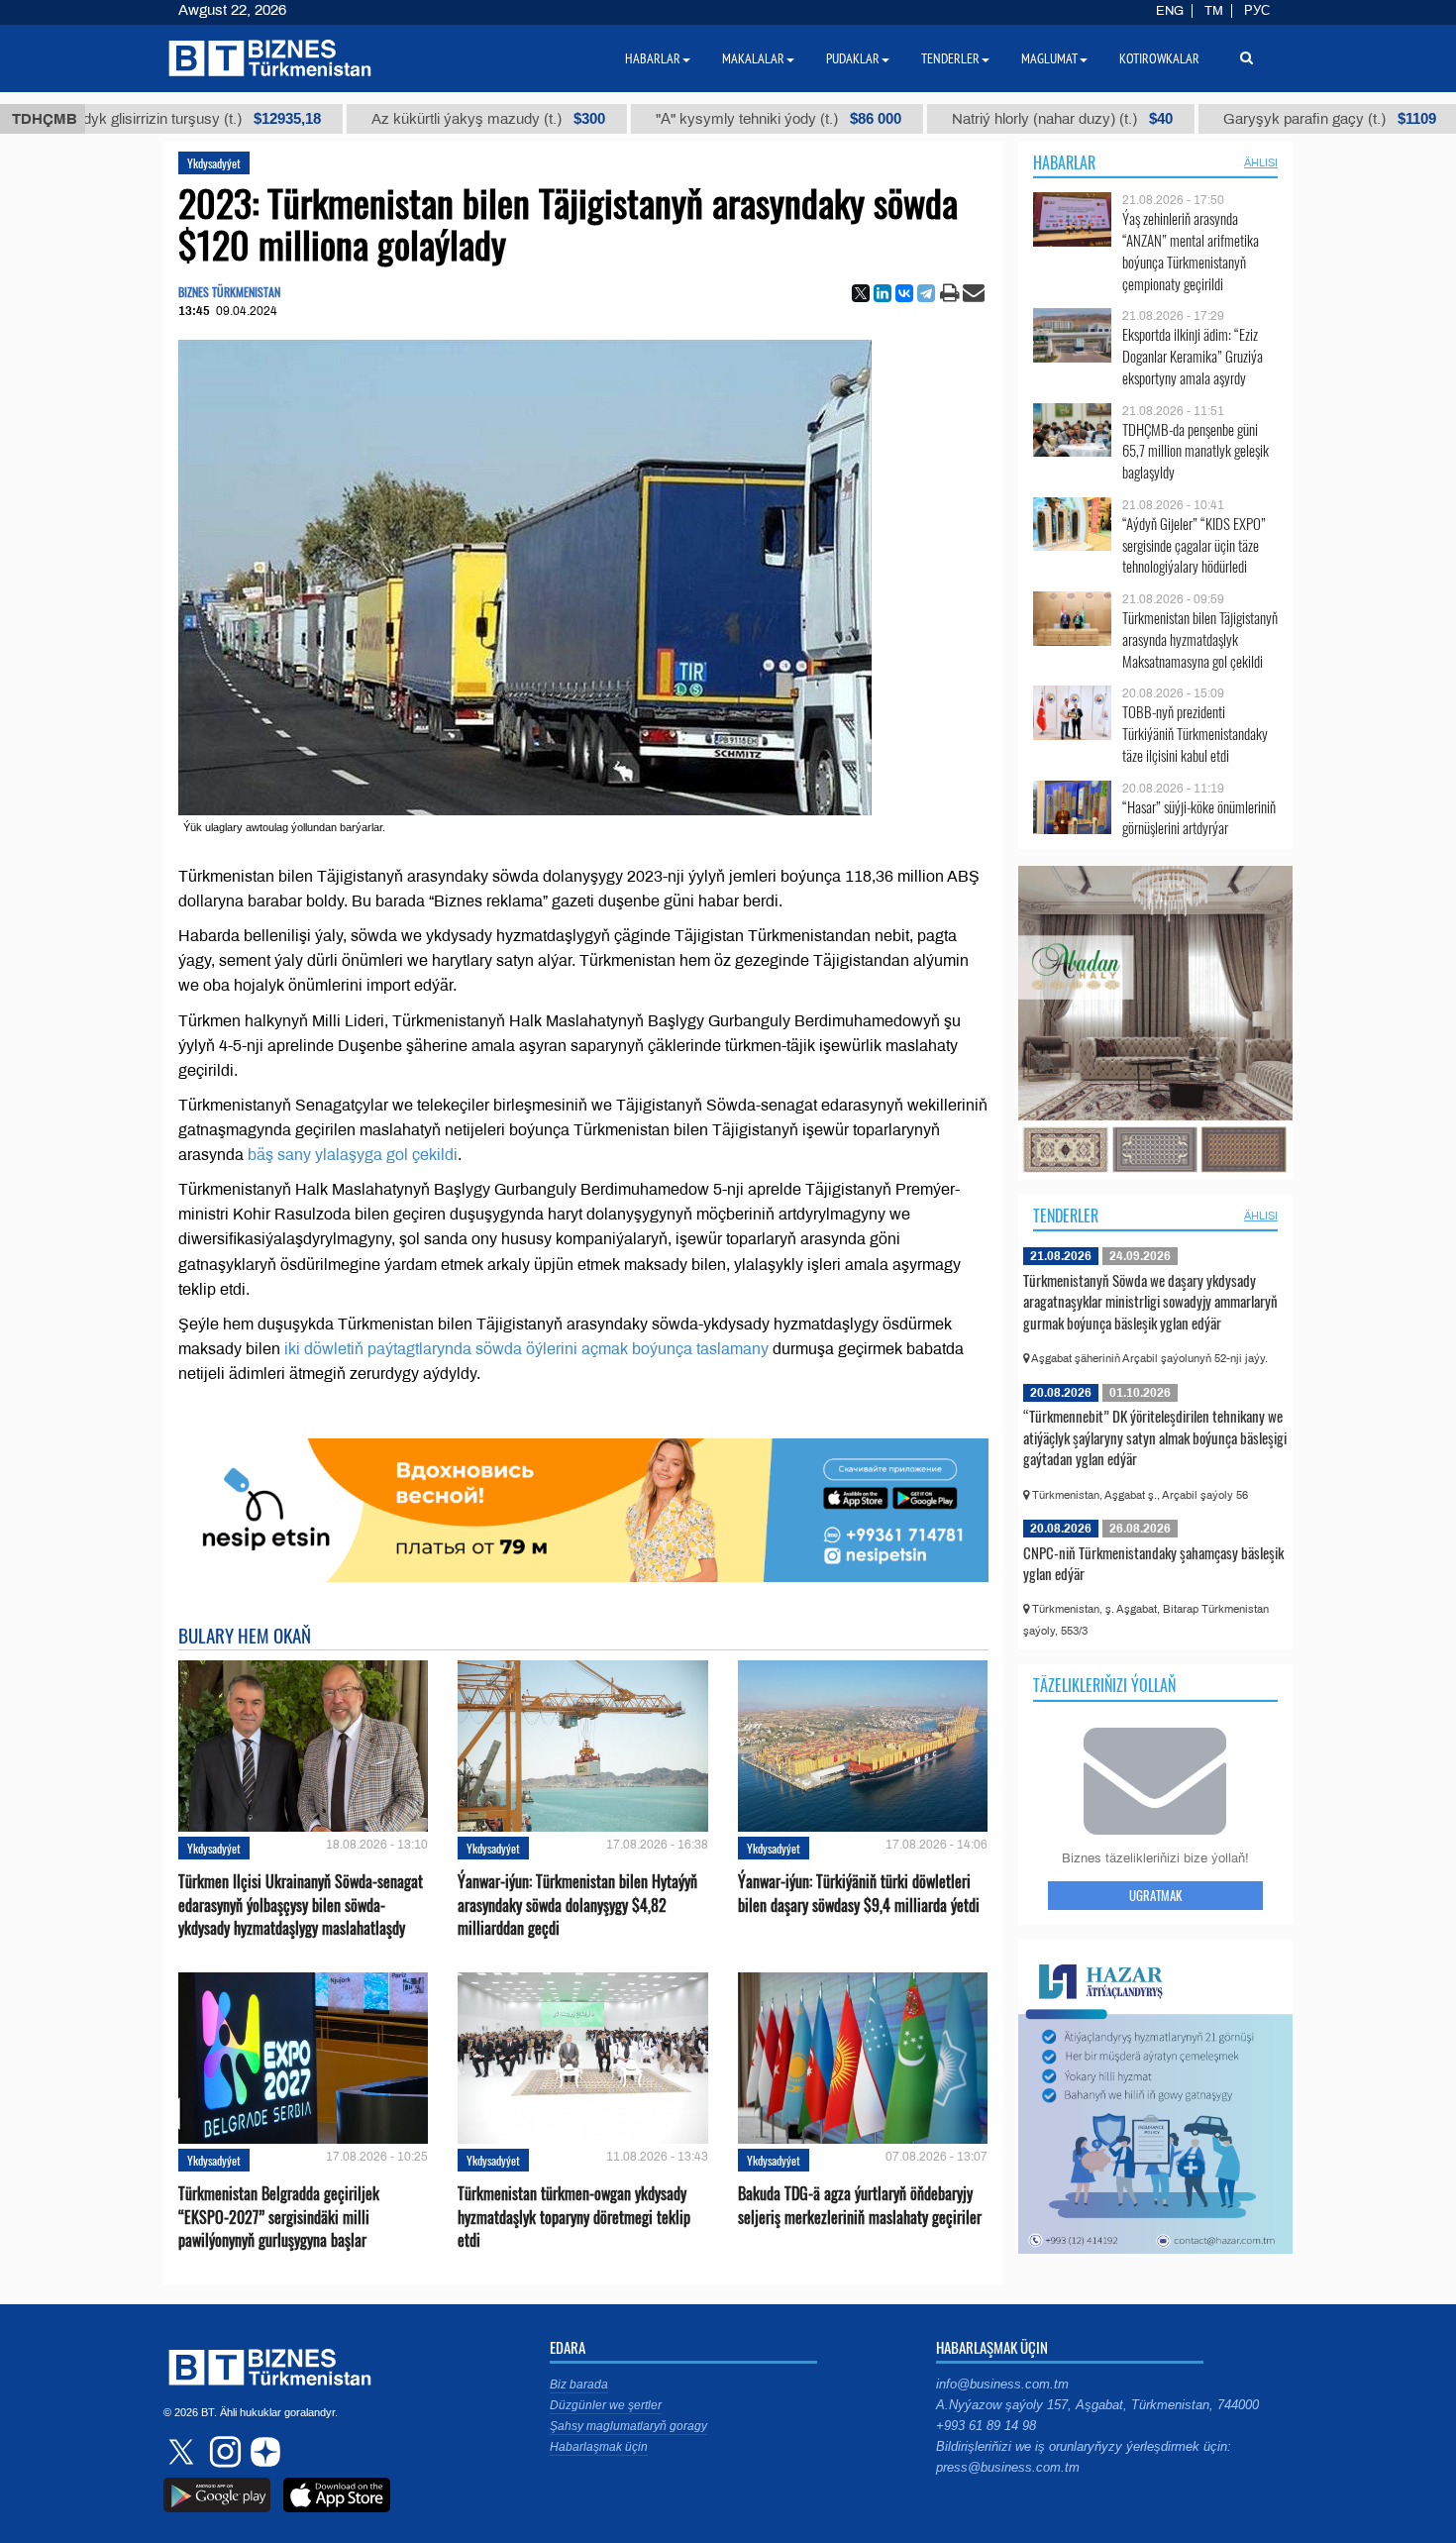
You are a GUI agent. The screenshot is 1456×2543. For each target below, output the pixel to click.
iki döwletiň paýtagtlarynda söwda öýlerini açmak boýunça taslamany (526, 1349)
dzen (262, 2452)
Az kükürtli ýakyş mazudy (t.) (357, 119)
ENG (1170, 11)
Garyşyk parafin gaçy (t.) (1198, 119)
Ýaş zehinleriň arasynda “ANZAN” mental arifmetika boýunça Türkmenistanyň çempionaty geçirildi (1191, 251)
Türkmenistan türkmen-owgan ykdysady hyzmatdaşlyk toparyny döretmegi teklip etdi (574, 2217)
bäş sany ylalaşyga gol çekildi (353, 1155)
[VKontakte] (904, 293)
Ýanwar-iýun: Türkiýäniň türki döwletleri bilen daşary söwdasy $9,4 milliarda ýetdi (859, 1893)
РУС (1257, 11)
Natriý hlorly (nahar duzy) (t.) (931, 119)
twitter (183, 2452)
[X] (861, 293)
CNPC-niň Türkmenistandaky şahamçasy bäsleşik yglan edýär (1153, 1563)
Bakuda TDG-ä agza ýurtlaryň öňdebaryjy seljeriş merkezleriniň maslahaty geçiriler (860, 2205)
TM (1214, 11)
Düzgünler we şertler (606, 2405)
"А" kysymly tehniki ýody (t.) (647, 119)
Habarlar (1064, 162)
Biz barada (579, 2384)
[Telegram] (926, 293)
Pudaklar (853, 58)
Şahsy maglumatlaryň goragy (628, 2426)
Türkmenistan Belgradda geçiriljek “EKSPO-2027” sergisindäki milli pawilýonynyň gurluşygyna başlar (279, 2217)
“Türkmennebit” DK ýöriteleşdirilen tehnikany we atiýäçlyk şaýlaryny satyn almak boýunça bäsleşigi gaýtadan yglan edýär (1155, 1437)
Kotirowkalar (1159, 58)
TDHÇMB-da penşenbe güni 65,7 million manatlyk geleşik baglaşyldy (1196, 451)
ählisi (1261, 162)
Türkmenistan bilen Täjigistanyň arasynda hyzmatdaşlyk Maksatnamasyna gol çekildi (1200, 639)
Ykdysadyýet (214, 163)
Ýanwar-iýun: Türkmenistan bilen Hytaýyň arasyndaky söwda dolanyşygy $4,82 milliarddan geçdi (577, 1905)
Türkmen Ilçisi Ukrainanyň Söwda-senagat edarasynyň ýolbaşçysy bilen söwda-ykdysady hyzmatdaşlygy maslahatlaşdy (301, 1905)
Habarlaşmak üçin (599, 2447)
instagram (223, 2452)
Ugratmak (1155, 1895)
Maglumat (1049, 58)
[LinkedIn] (883, 293)
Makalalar (753, 58)
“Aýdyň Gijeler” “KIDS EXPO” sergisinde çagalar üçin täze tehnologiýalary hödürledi (1194, 545)
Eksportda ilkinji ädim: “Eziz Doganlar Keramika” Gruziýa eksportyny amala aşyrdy (1193, 356)
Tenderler (1066, 1216)
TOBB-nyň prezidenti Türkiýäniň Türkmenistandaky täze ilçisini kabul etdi (1195, 734)
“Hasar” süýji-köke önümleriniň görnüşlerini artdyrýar (1199, 818)
